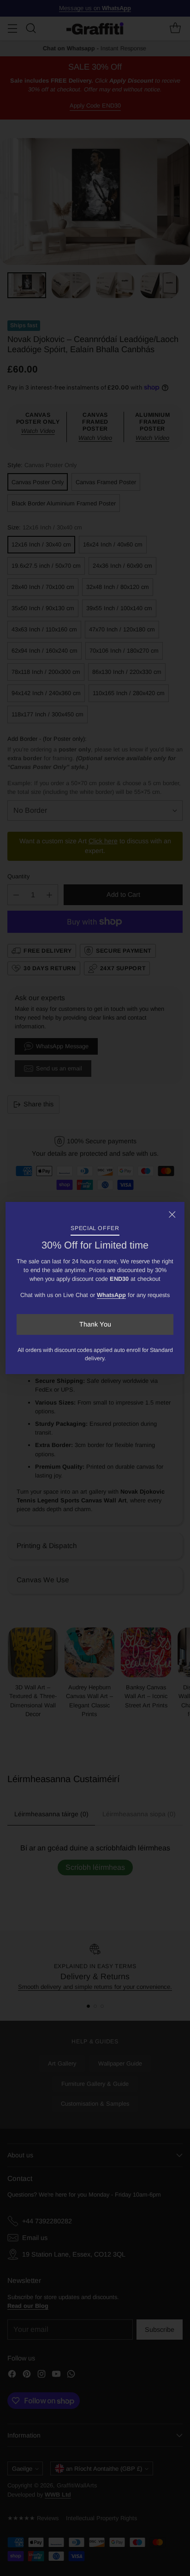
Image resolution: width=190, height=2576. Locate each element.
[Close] (172, 1214)
